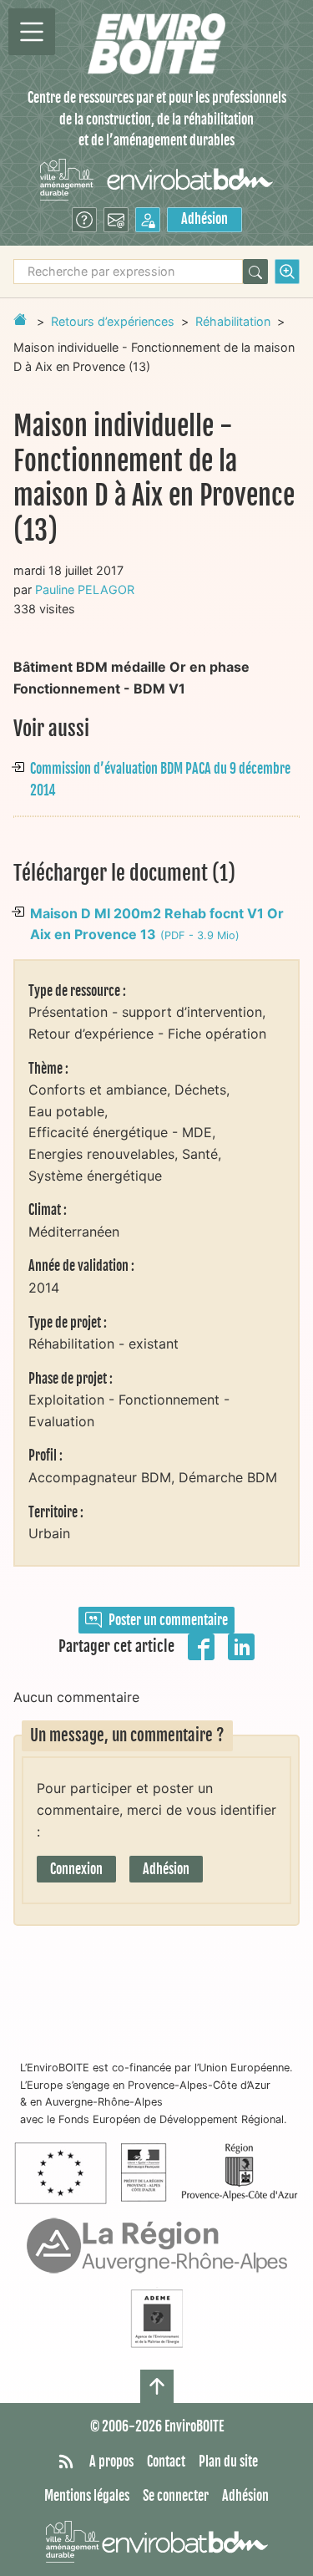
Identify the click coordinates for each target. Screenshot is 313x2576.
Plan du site (228, 2462)
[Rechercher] (255, 272)
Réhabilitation (233, 321)
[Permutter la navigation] (32, 32)
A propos (111, 2462)
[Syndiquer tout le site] (66, 2462)
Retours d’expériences (113, 321)
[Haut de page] (157, 2386)
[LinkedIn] (241, 1645)
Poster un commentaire (168, 1620)
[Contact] (116, 220)
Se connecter (176, 2496)
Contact (166, 2462)
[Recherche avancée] (287, 272)
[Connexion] (148, 220)
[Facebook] (201, 1645)
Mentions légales (87, 2496)
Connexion (76, 1869)
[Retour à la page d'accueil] (20, 319)
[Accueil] (156, 44)
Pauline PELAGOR (85, 589)
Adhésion (204, 219)
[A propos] (84, 220)
